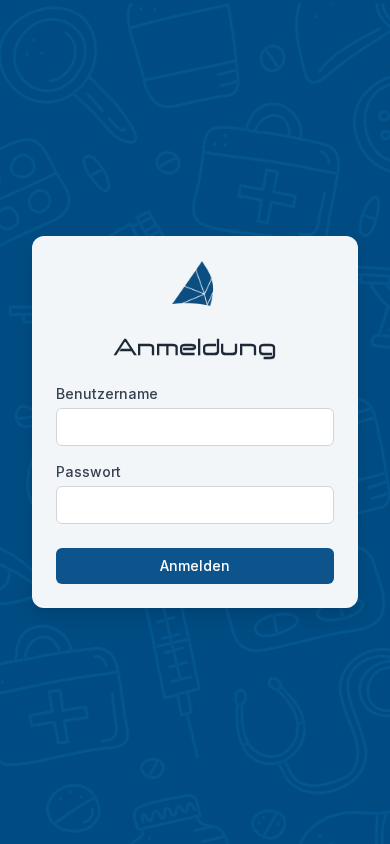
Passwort (88, 471)
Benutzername (107, 393)
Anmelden (195, 565)
